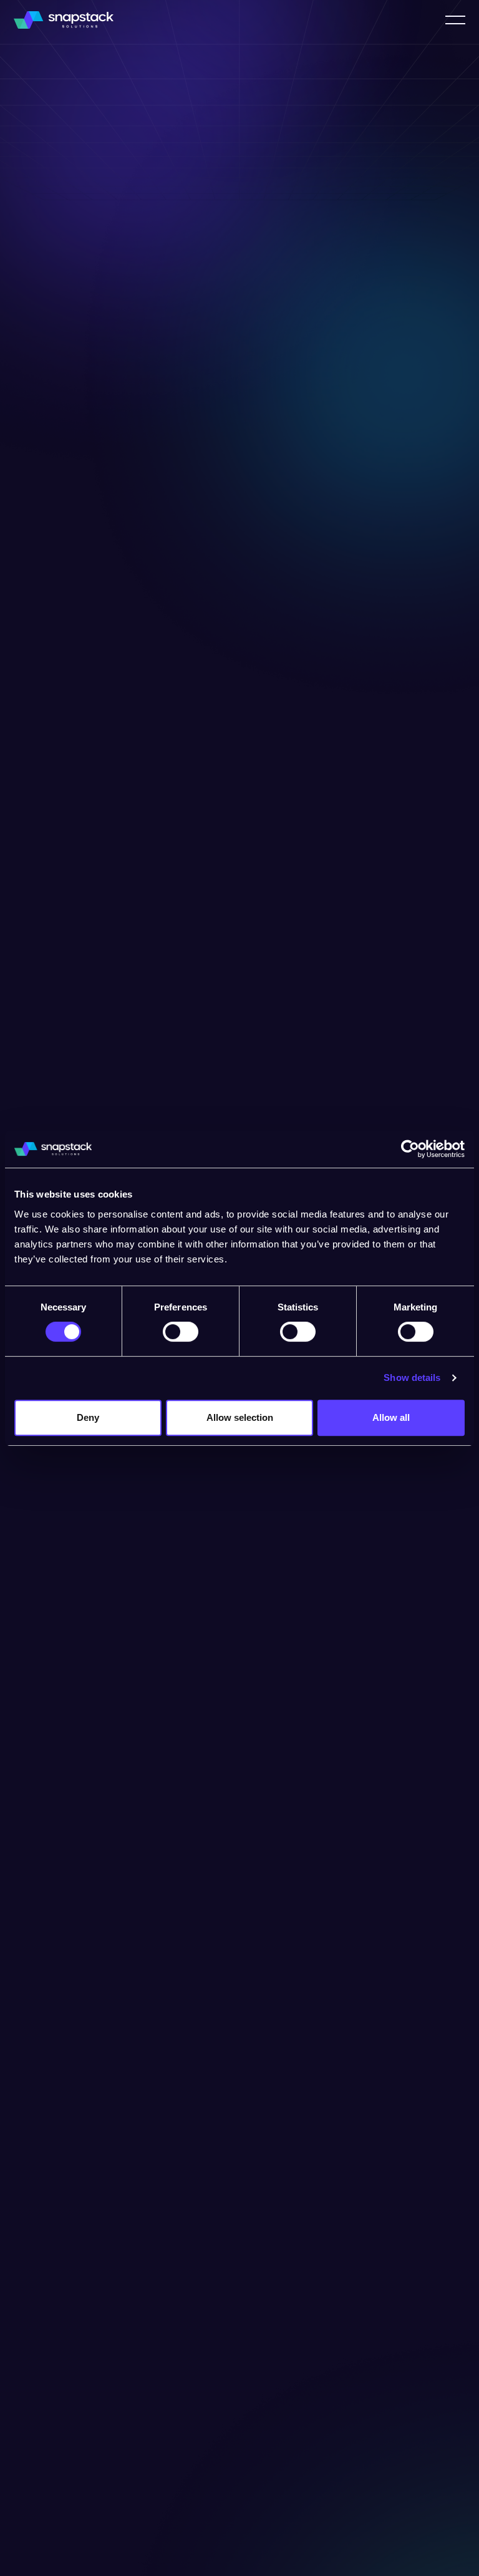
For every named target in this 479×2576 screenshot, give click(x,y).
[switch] (181, 1332)
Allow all (391, 1417)
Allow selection (240, 1417)
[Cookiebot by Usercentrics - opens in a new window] (410, 1149)
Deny (88, 1417)
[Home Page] (64, 20)
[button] (455, 20)
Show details (412, 1378)
